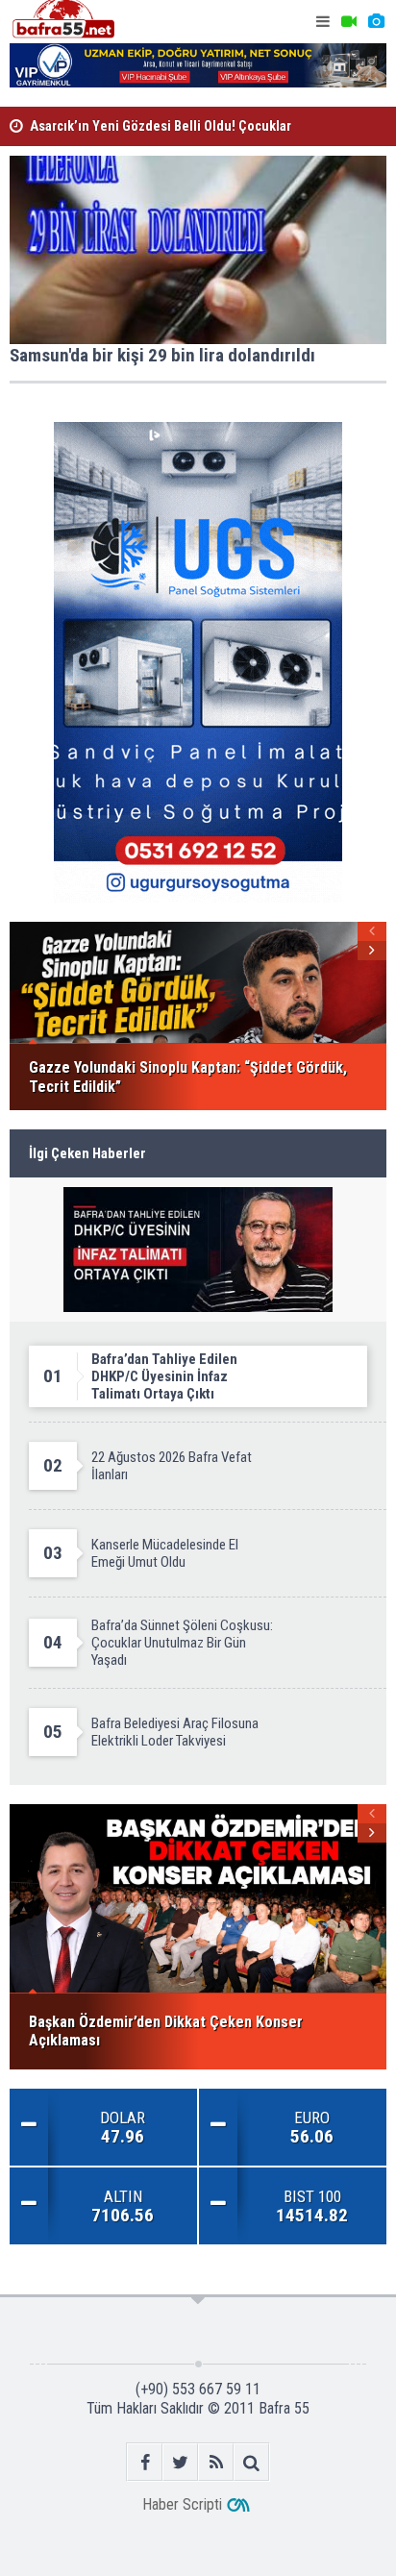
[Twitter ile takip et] (180, 2462)
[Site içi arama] (251, 2462)
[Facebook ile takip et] (145, 2462)
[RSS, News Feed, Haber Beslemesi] (216, 2462)
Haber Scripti (182, 2504)
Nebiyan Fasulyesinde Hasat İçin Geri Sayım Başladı (181, 135)
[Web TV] (349, 22)
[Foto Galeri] (376, 22)
